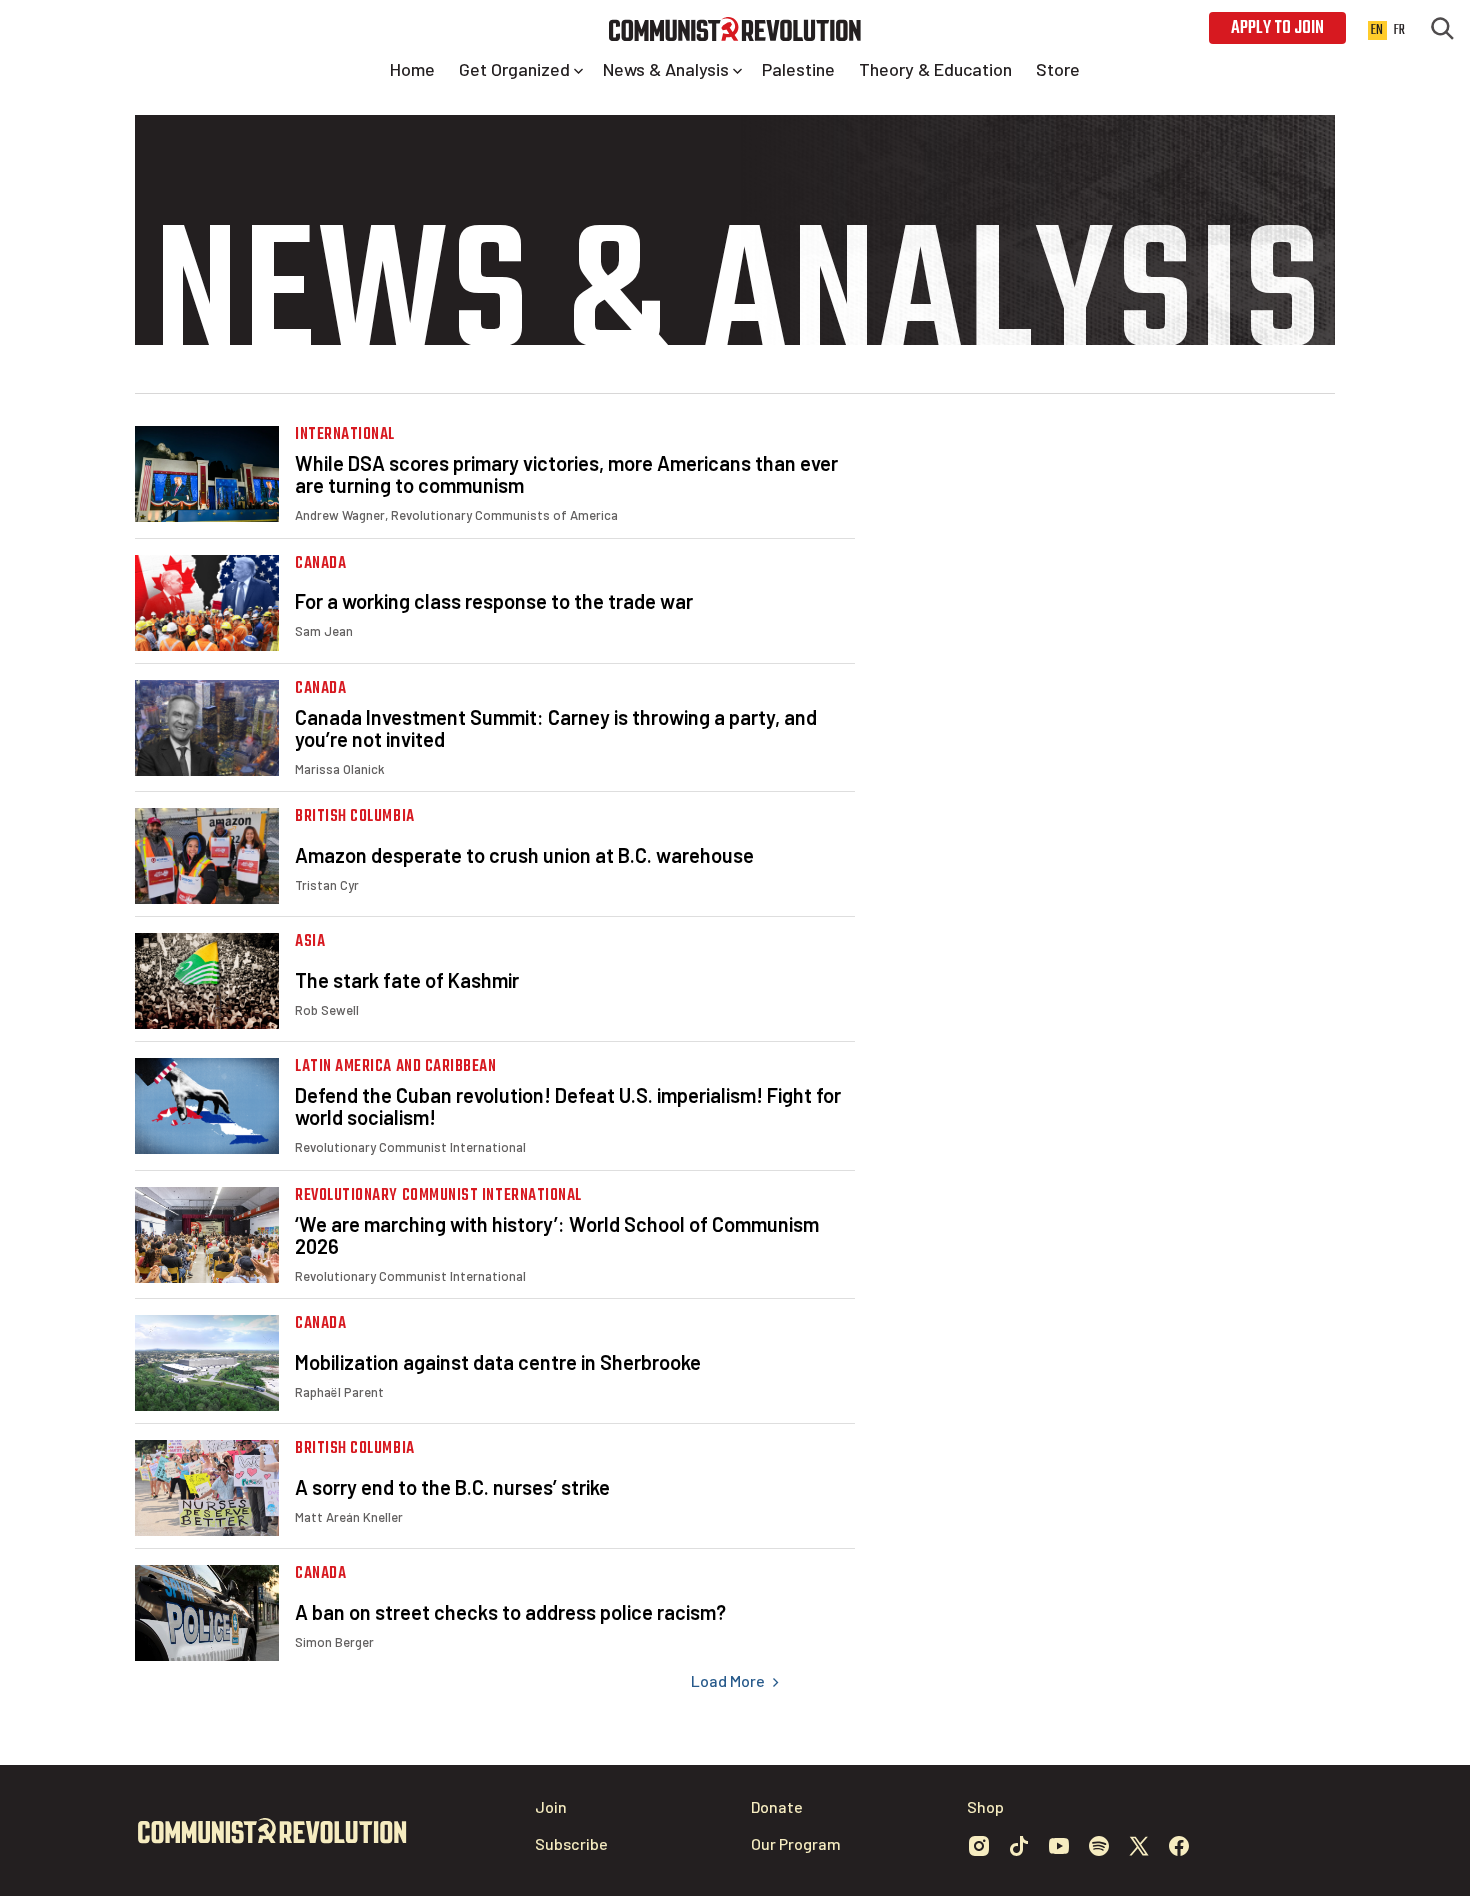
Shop (985, 1806)
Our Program (796, 1843)
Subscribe (571, 1843)
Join (551, 1806)
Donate (777, 1806)
